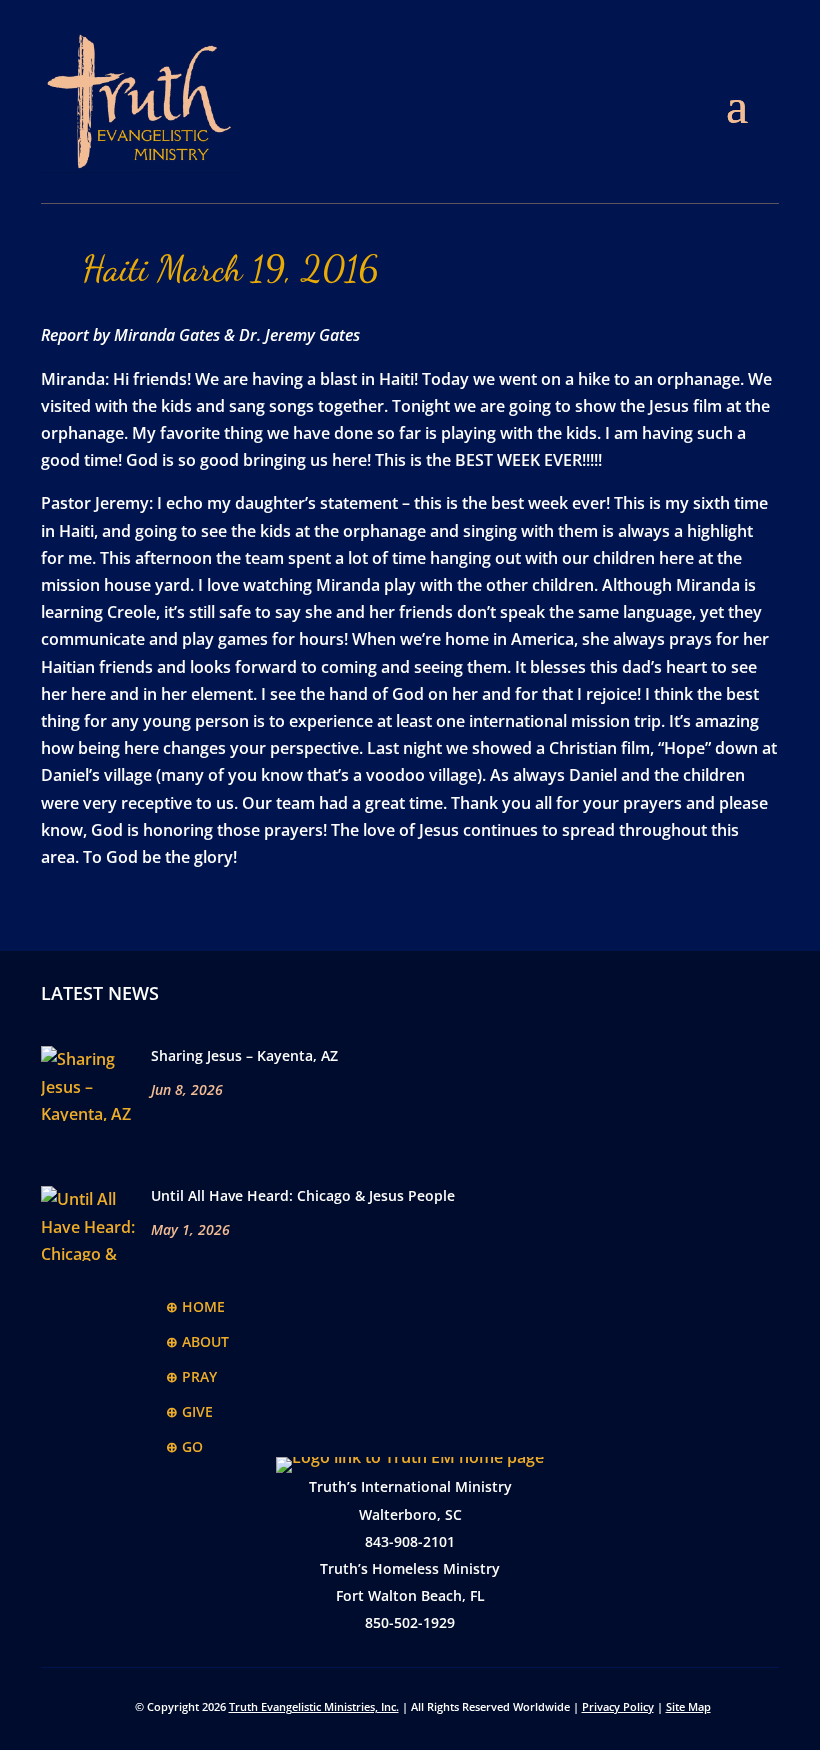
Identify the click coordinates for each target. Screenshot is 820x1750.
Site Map (688, 1706)
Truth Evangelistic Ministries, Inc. (314, 1706)
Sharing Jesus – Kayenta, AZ (244, 1055)
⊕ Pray (191, 1376)
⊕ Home (195, 1306)
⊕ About (197, 1341)
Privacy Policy (618, 1706)
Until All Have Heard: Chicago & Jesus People (303, 1195)
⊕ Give (189, 1411)
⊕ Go (184, 1446)
